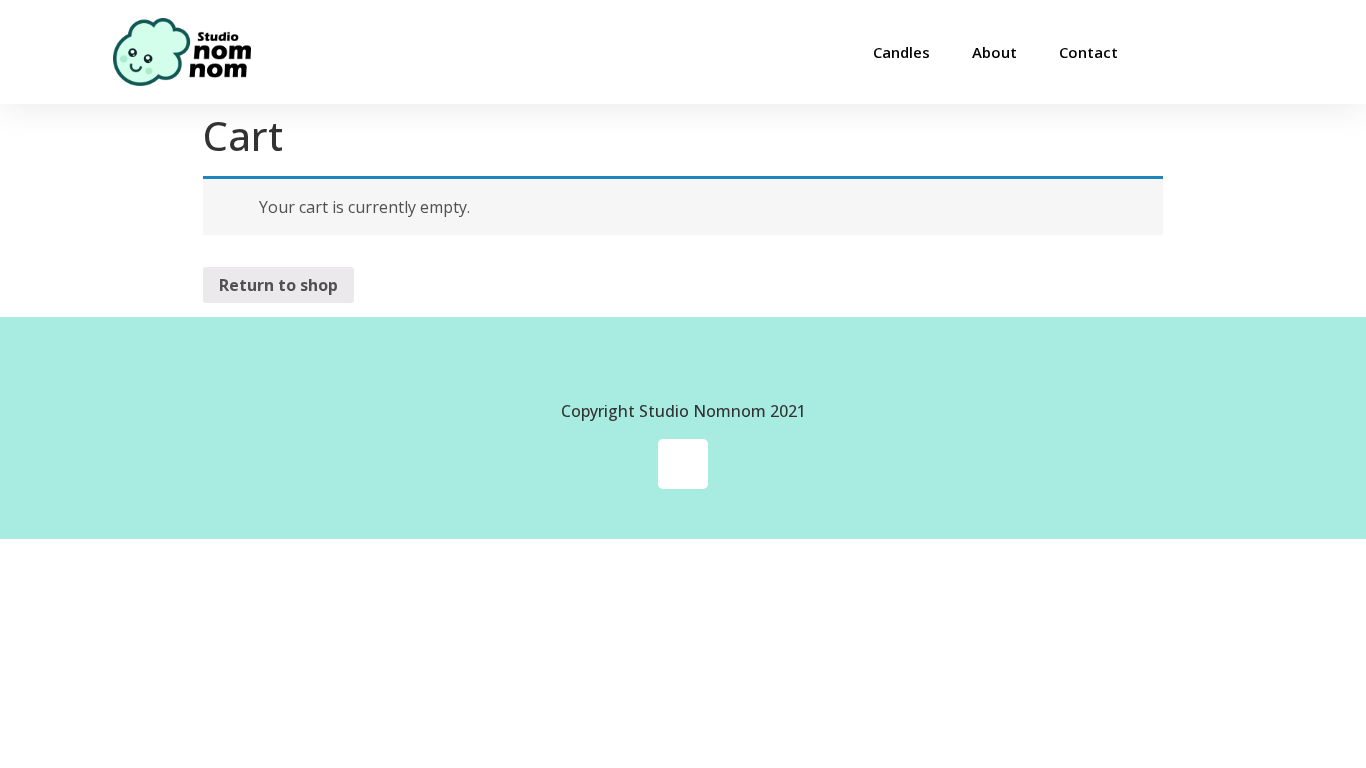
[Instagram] (683, 464)
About (994, 52)
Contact (1088, 52)
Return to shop (278, 285)
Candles (901, 52)
